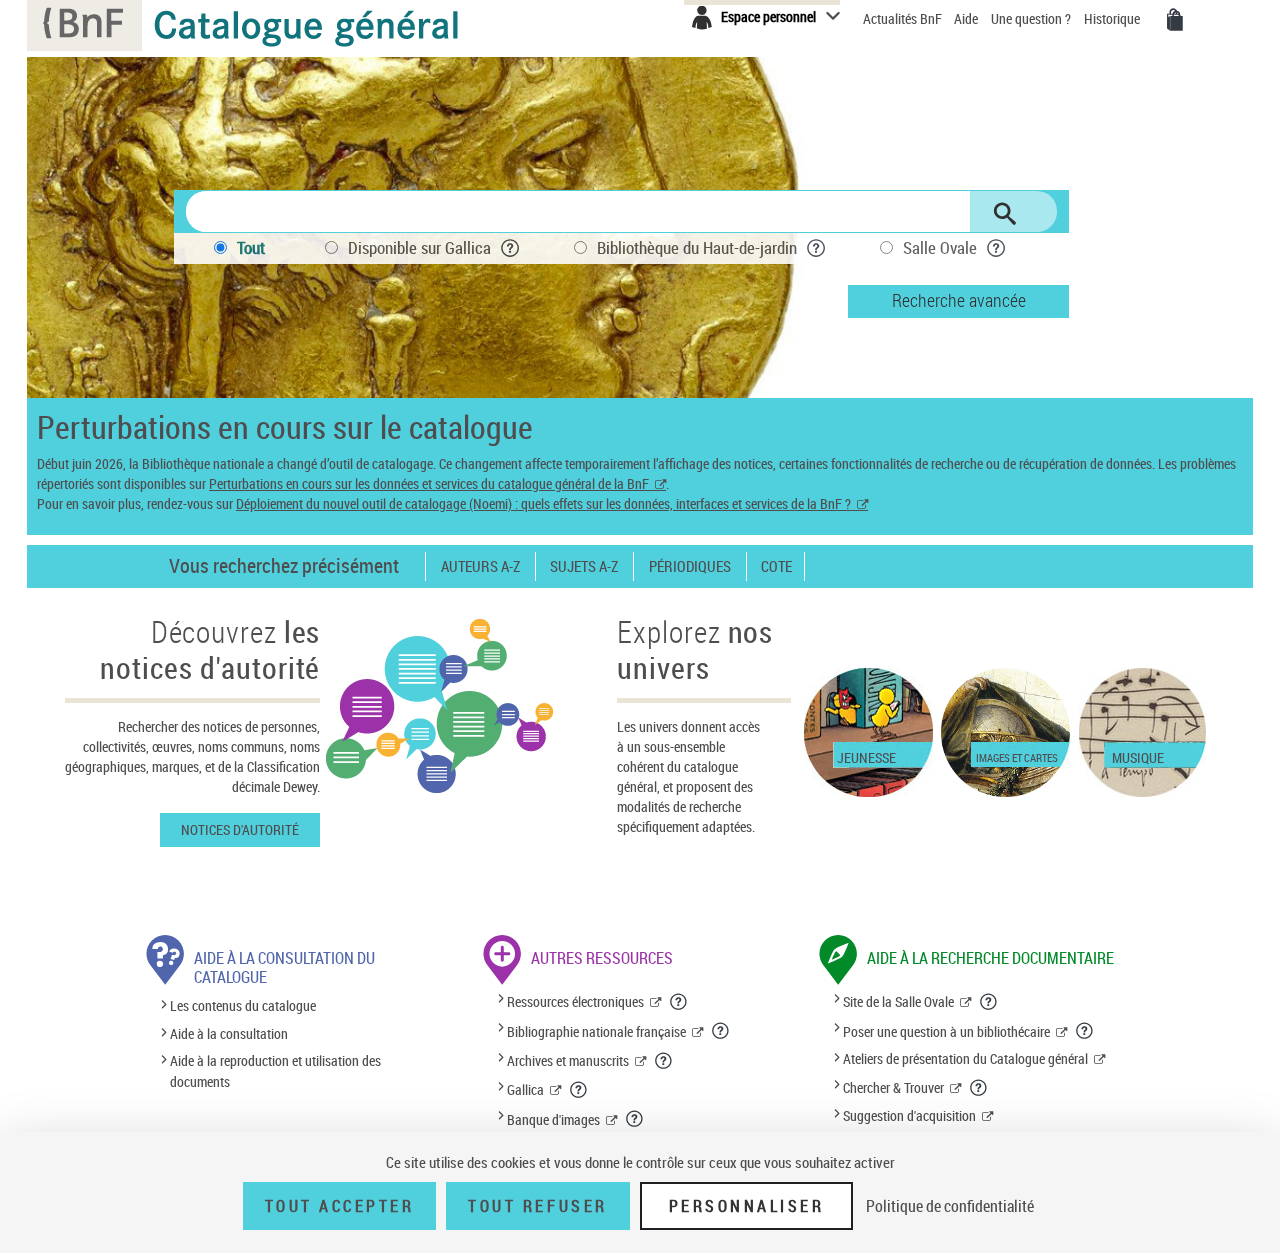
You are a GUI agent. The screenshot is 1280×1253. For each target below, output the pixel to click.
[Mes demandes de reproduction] (1175, 20)
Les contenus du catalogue (243, 1006)
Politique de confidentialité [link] (950, 1206)
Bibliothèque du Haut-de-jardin (697, 247)
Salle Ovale (940, 247)
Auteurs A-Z (480, 566)
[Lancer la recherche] (1005, 214)
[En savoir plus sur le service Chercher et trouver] (979, 1088)
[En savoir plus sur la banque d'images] (635, 1119)
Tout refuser (537, 1206)
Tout (251, 247)
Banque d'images (553, 1119)
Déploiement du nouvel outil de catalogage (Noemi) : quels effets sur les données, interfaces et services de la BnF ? (543, 503)
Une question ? (1032, 18)
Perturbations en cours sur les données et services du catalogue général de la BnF (429, 483)
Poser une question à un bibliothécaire (946, 1031)
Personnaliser (747, 1206)
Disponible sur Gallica (419, 247)
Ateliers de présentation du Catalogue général (965, 1058)
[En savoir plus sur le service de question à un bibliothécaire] (1085, 1031)
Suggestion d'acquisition (909, 1115)
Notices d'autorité (240, 829)
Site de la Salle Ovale (898, 1001)
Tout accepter (340, 1206)
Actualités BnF (904, 18)
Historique (1113, 18)
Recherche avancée (959, 300)
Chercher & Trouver (893, 1087)
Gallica (525, 1089)
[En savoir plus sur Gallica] (579, 1090)
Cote (776, 566)
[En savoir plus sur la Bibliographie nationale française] (721, 1031)
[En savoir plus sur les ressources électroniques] (679, 1002)
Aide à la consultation (229, 1033)
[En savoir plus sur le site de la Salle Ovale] (989, 1002)
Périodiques (690, 566)
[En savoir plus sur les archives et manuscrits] (664, 1061)
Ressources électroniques (575, 1001)
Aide (967, 18)
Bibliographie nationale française (596, 1031)
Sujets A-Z (584, 566)
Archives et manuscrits (568, 1060)
